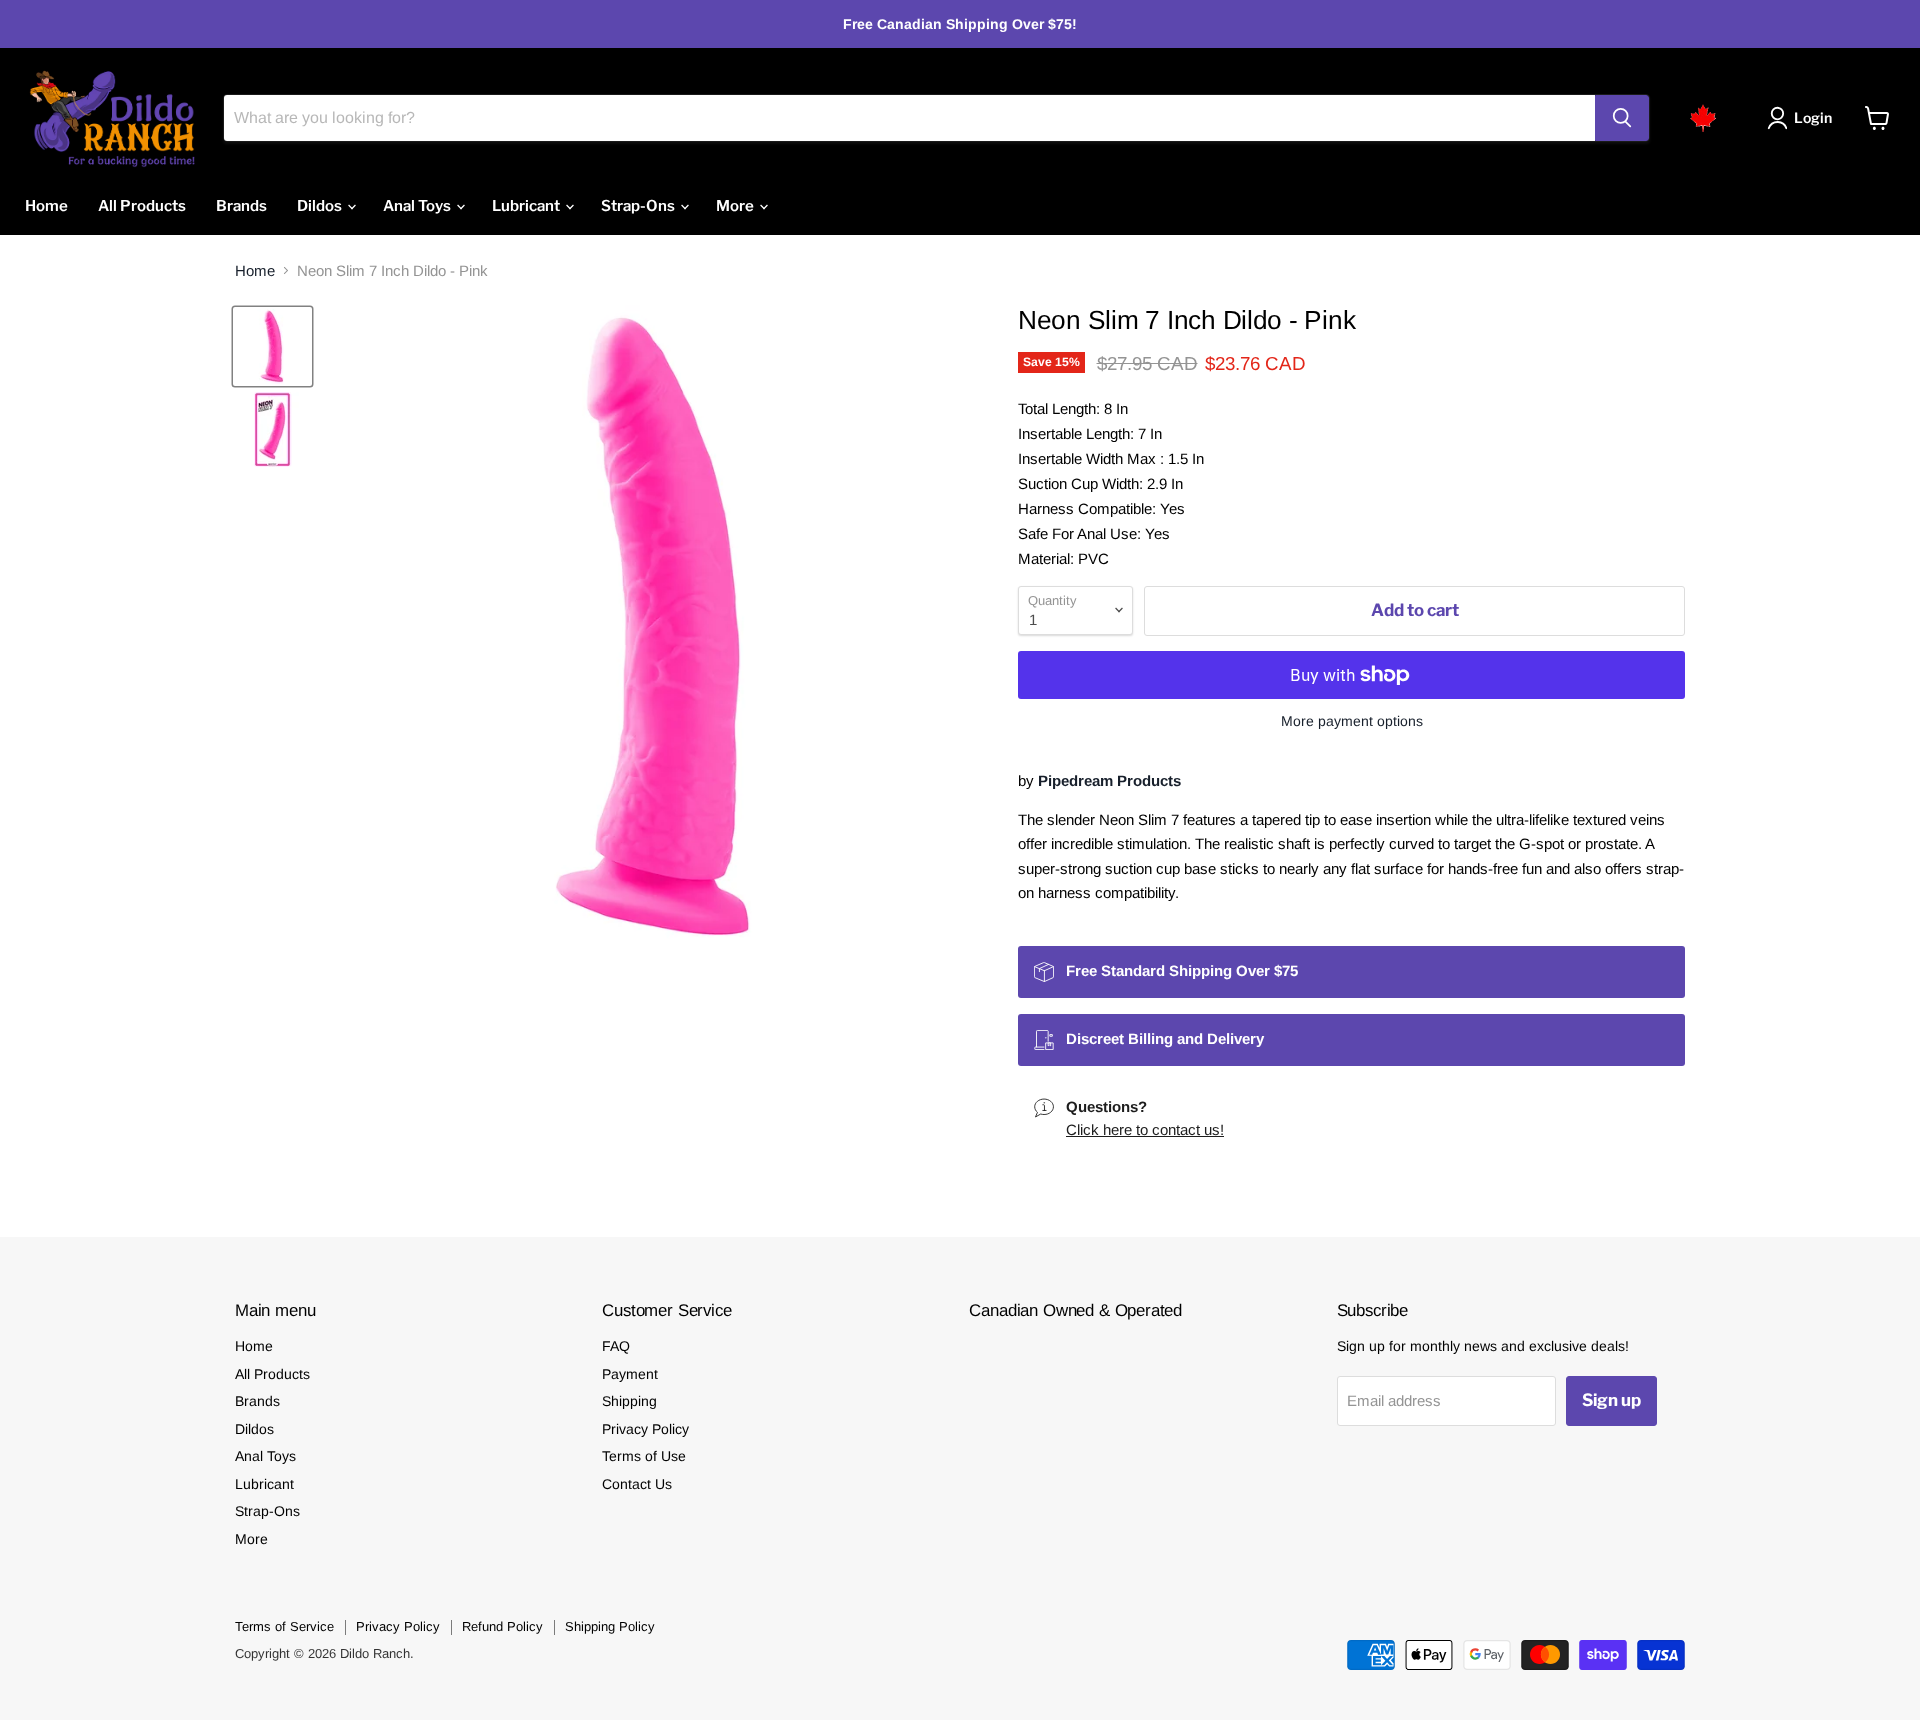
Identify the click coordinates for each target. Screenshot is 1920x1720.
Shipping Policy (610, 1626)
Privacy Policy (645, 1429)
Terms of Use (644, 1456)
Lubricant (527, 206)
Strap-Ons (639, 206)
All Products (142, 206)
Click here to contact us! (1145, 1129)
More (736, 206)
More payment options (1352, 721)
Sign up (1611, 1400)
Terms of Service (284, 1626)
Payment (630, 1374)
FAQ (616, 1346)
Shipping (629, 1401)
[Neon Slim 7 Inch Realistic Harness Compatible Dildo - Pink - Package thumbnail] (272, 429)
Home (46, 206)
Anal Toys (418, 206)
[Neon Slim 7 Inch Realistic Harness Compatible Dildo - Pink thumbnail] (272, 346)
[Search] (1622, 118)
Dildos (321, 206)
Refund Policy (502, 1626)
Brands (241, 206)
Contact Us (637, 1484)
